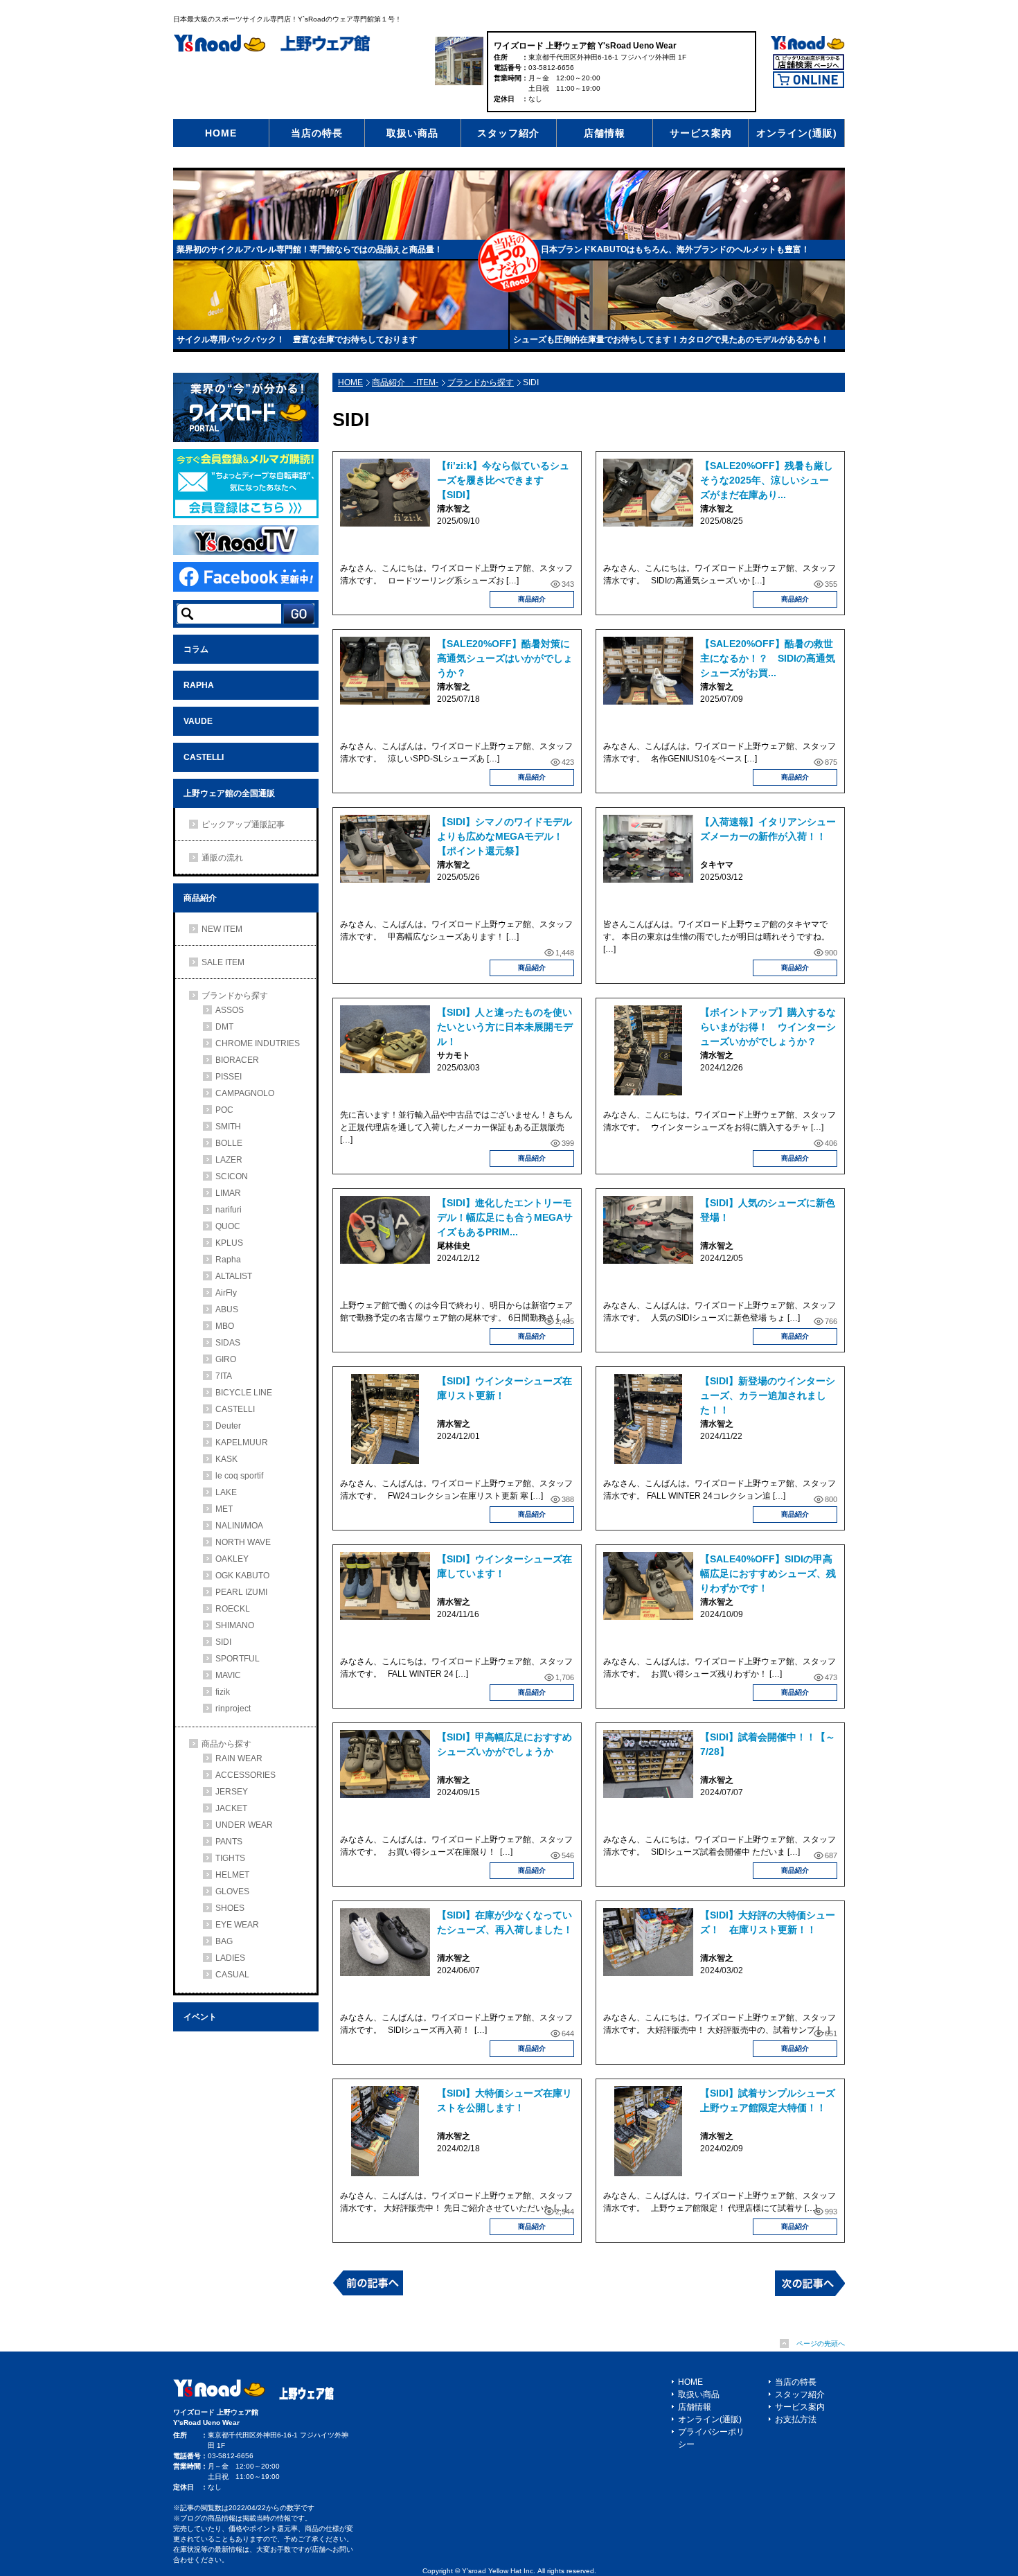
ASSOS (230, 1010)
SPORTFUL (238, 1659)
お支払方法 (796, 2419)
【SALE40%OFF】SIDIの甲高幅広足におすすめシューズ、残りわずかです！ (768, 1573)
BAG (224, 1941)
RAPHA (199, 685)
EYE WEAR (237, 1925)
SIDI (223, 1642)
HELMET (232, 1875)
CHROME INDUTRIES (258, 1043)
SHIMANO (235, 1625)
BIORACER (237, 1060)
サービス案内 (701, 133)
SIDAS (228, 1343)
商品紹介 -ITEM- (405, 382)
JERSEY (232, 1792)
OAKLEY (232, 1559)
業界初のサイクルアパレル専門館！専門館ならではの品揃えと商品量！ (310, 249)
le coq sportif (239, 1476)
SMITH (228, 1127)
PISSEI (229, 1077)
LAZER (229, 1160)
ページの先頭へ (821, 2344)
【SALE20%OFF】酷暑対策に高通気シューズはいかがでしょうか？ (505, 658)
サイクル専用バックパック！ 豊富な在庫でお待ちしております (297, 339)
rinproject (233, 1709)
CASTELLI (204, 757)
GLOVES (232, 1891)
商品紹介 (532, 599)
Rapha (228, 1260)
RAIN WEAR (239, 1758)
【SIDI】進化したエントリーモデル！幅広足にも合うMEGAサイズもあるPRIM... (505, 1217)
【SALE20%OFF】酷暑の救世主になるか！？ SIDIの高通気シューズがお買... (768, 658)
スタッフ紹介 (508, 133)
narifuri (229, 1210)
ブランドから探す (481, 382)
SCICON (232, 1176)
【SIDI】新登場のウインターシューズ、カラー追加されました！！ (768, 1395)
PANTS (229, 1842)
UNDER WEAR (244, 1825)
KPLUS (229, 1243)
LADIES (230, 1958)
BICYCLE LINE (244, 1393)
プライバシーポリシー (711, 2438)
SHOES (230, 1908)
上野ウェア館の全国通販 (229, 793)
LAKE (226, 1492)
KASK (226, 1459)
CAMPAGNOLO (245, 1093)
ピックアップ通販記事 (243, 824)
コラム (196, 649)
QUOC (228, 1226)
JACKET (231, 1808)
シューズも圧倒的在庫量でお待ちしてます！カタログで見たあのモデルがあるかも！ (671, 339)
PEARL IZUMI (241, 1592)
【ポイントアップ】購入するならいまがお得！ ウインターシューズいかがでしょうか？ (768, 1027)
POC (224, 1110)
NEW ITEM (222, 929)
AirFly (226, 1293)
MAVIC (228, 1675)
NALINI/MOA (239, 1526)
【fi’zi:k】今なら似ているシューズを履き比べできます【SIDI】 (503, 480)
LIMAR (228, 1193)
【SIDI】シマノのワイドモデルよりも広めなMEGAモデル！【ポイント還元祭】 (504, 836)
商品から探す (226, 1744)
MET (224, 1509)
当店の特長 (317, 133)
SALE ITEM (223, 962)
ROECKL (233, 1609)
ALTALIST (234, 1276)
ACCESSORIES (245, 1775)
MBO (225, 1326)
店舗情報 (605, 133)
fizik (223, 1692)
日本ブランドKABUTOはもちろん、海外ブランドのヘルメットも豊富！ (675, 249)
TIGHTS (230, 1858)
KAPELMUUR (242, 1443)
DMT (224, 1027)
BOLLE (229, 1143)
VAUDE (198, 721)
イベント (200, 2017)
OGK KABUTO (242, 1576)
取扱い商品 (412, 133)
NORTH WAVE (243, 1542)
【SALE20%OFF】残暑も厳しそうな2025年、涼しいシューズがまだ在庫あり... (767, 480)
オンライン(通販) (797, 133)
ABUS (227, 1309)
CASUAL (232, 1975)
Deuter (228, 1426)
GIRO (226, 1359)
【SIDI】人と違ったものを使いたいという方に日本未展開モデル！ (505, 1027)
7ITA (224, 1376)
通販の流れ (222, 858)
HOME (221, 133)
